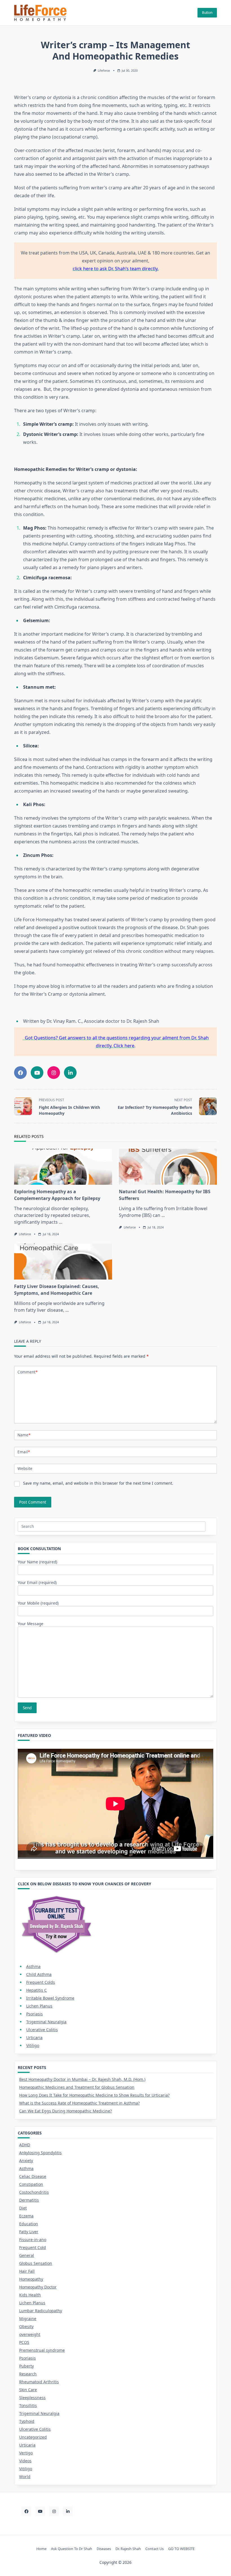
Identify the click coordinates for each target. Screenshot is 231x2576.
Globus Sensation (36, 2263)
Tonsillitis (28, 2405)
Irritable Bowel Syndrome (50, 1998)
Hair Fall (27, 2271)
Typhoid (27, 2421)
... (61, 1222)
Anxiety (26, 2161)
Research (28, 2374)
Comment (27, 1372)
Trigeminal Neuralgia (46, 2022)
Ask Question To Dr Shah (72, 2549)
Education (29, 2224)
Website (25, 1468)
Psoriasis (35, 2014)
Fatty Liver (29, 2232)
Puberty (26, 2366)
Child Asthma (39, 1974)
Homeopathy (31, 2279)
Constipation (31, 2184)
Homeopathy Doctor (38, 2287)
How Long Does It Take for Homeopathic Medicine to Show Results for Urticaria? (94, 2095)
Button (207, 13)
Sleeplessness (32, 2398)
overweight (30, 2334)
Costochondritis (34, 2192)
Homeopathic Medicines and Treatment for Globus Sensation (77, 2087)
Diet (23, 2208)
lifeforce (104, 71)
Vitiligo (33, 2045)
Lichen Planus (39, 2006)
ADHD (25, 2145)
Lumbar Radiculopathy (41, 2311)
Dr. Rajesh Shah (128, 2549)
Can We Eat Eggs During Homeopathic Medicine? (65, 2111)
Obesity (26, 2326)
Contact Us (155, 2549)
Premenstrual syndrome (42, 2350)
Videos (25, 2461)
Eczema (26, 2216)
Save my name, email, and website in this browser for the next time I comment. (98, 1483)
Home (41, 2549)
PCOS (24, 2342)
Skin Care (28, 2390)
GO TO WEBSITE (181, 2549)
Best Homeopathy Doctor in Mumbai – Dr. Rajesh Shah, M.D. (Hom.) (82, 2079)
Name (24, 1435)
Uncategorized (33, 2437)
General (27, 2255)
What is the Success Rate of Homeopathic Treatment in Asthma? (79, 2103)
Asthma (33, 1966)
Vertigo (26, 2453)
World (25, 2477)
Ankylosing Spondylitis (40, 2153)
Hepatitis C (36, 1990)
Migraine (28, 2319)
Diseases (104, 2549)
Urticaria (34, 2038)
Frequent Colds (41, 1982)
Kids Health (30, 2295)
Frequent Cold (33, 2247)
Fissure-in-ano (33, 2240)
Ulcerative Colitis (42, 2030)
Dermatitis (29, 2200)
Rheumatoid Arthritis (39, 2382)
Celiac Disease (33, 2176)
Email (24, 1452)
